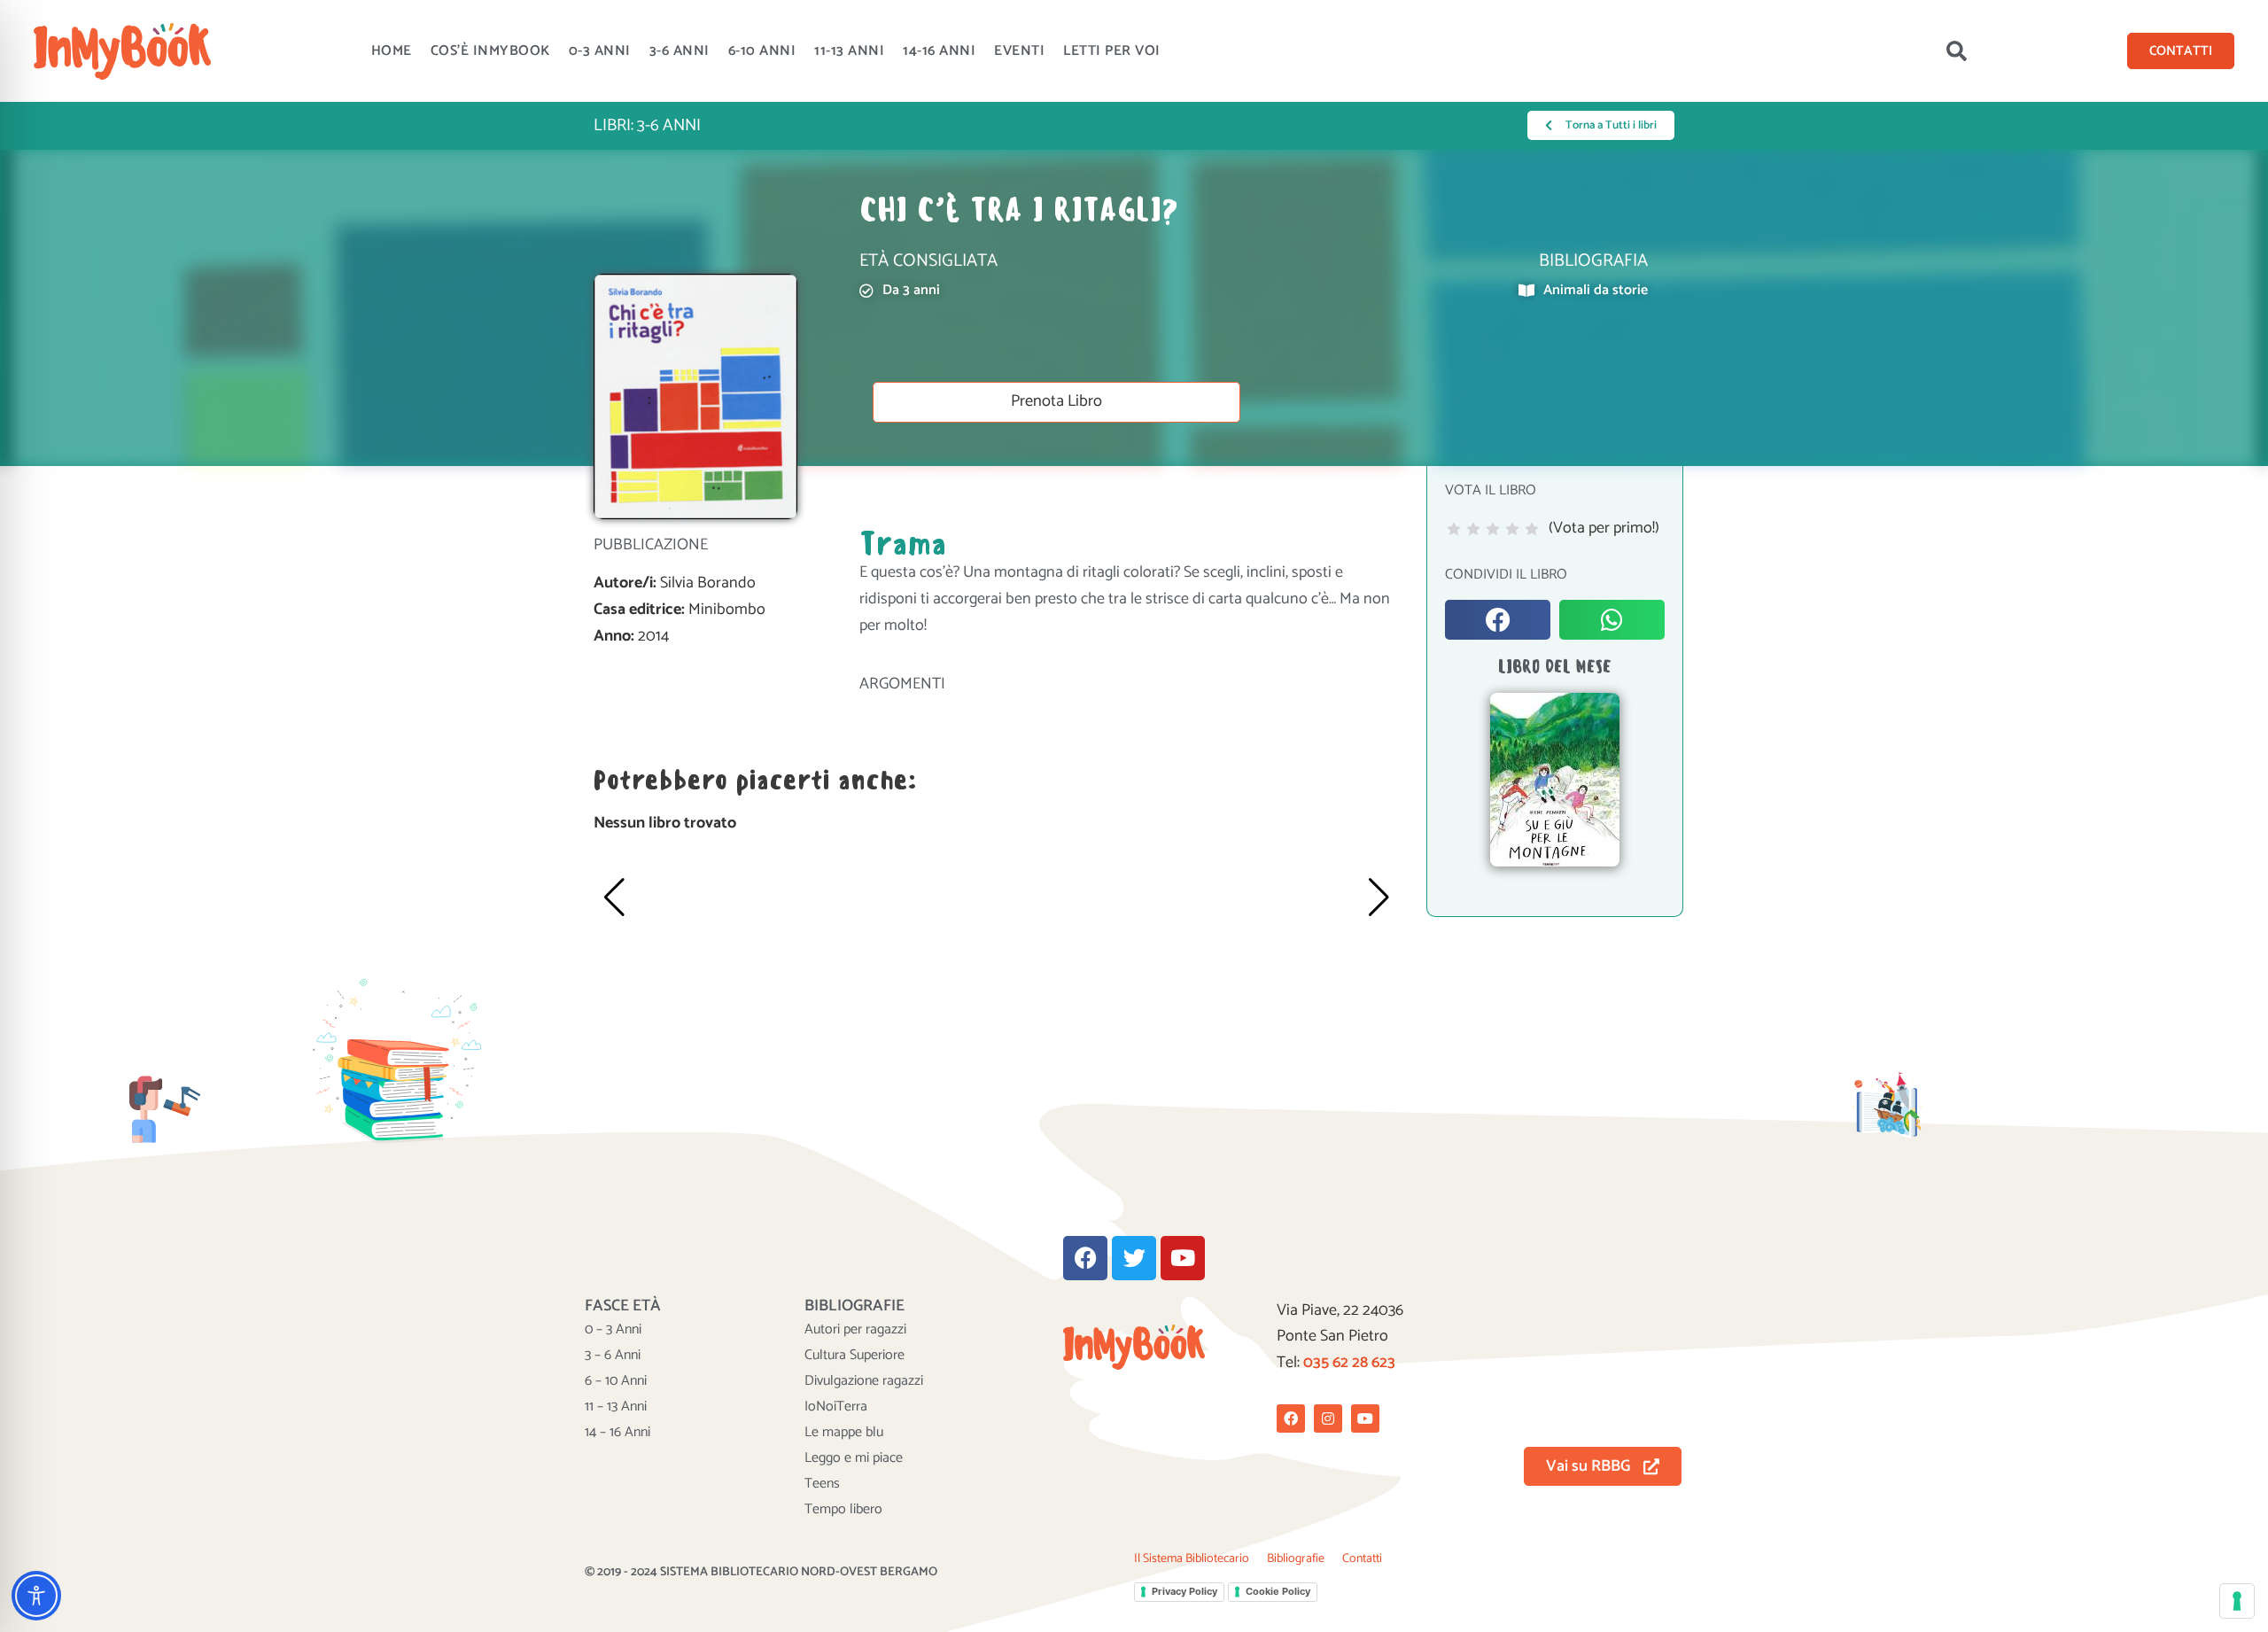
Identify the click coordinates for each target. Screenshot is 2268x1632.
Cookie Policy (1278, 1591)
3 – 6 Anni (613, 1356)
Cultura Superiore (854, 1356)
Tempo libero (843, 1510)
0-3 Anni (600, 51)
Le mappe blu (844, 1433)
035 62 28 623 (1349, 1363)
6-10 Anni (762, 51)
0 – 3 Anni (613, 1330)
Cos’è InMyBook (490, 51)
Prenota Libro (1056, 401)
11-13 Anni (849, 51)
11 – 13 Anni (616, 1407)
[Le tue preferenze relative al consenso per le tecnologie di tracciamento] (2237, 1601)
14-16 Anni (939, 51)
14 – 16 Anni (617, 1433)
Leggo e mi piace (854, 1458)
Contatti (1362, 1559)
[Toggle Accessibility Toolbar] (36, 1596)
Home (392, 51)
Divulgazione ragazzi (864, 1381)
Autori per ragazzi (855, 1330)
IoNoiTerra (836, 1407)
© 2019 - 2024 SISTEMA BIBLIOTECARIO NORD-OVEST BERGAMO (761, 1572)
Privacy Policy (1184, 1591)
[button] (1956, 51)
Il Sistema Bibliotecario (1192, 1559)
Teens (822, 1484)
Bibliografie (1296, 1559)
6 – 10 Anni (616, 1381)
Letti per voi (1112, 51)
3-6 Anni (680, 51)
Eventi (1019, 51)
